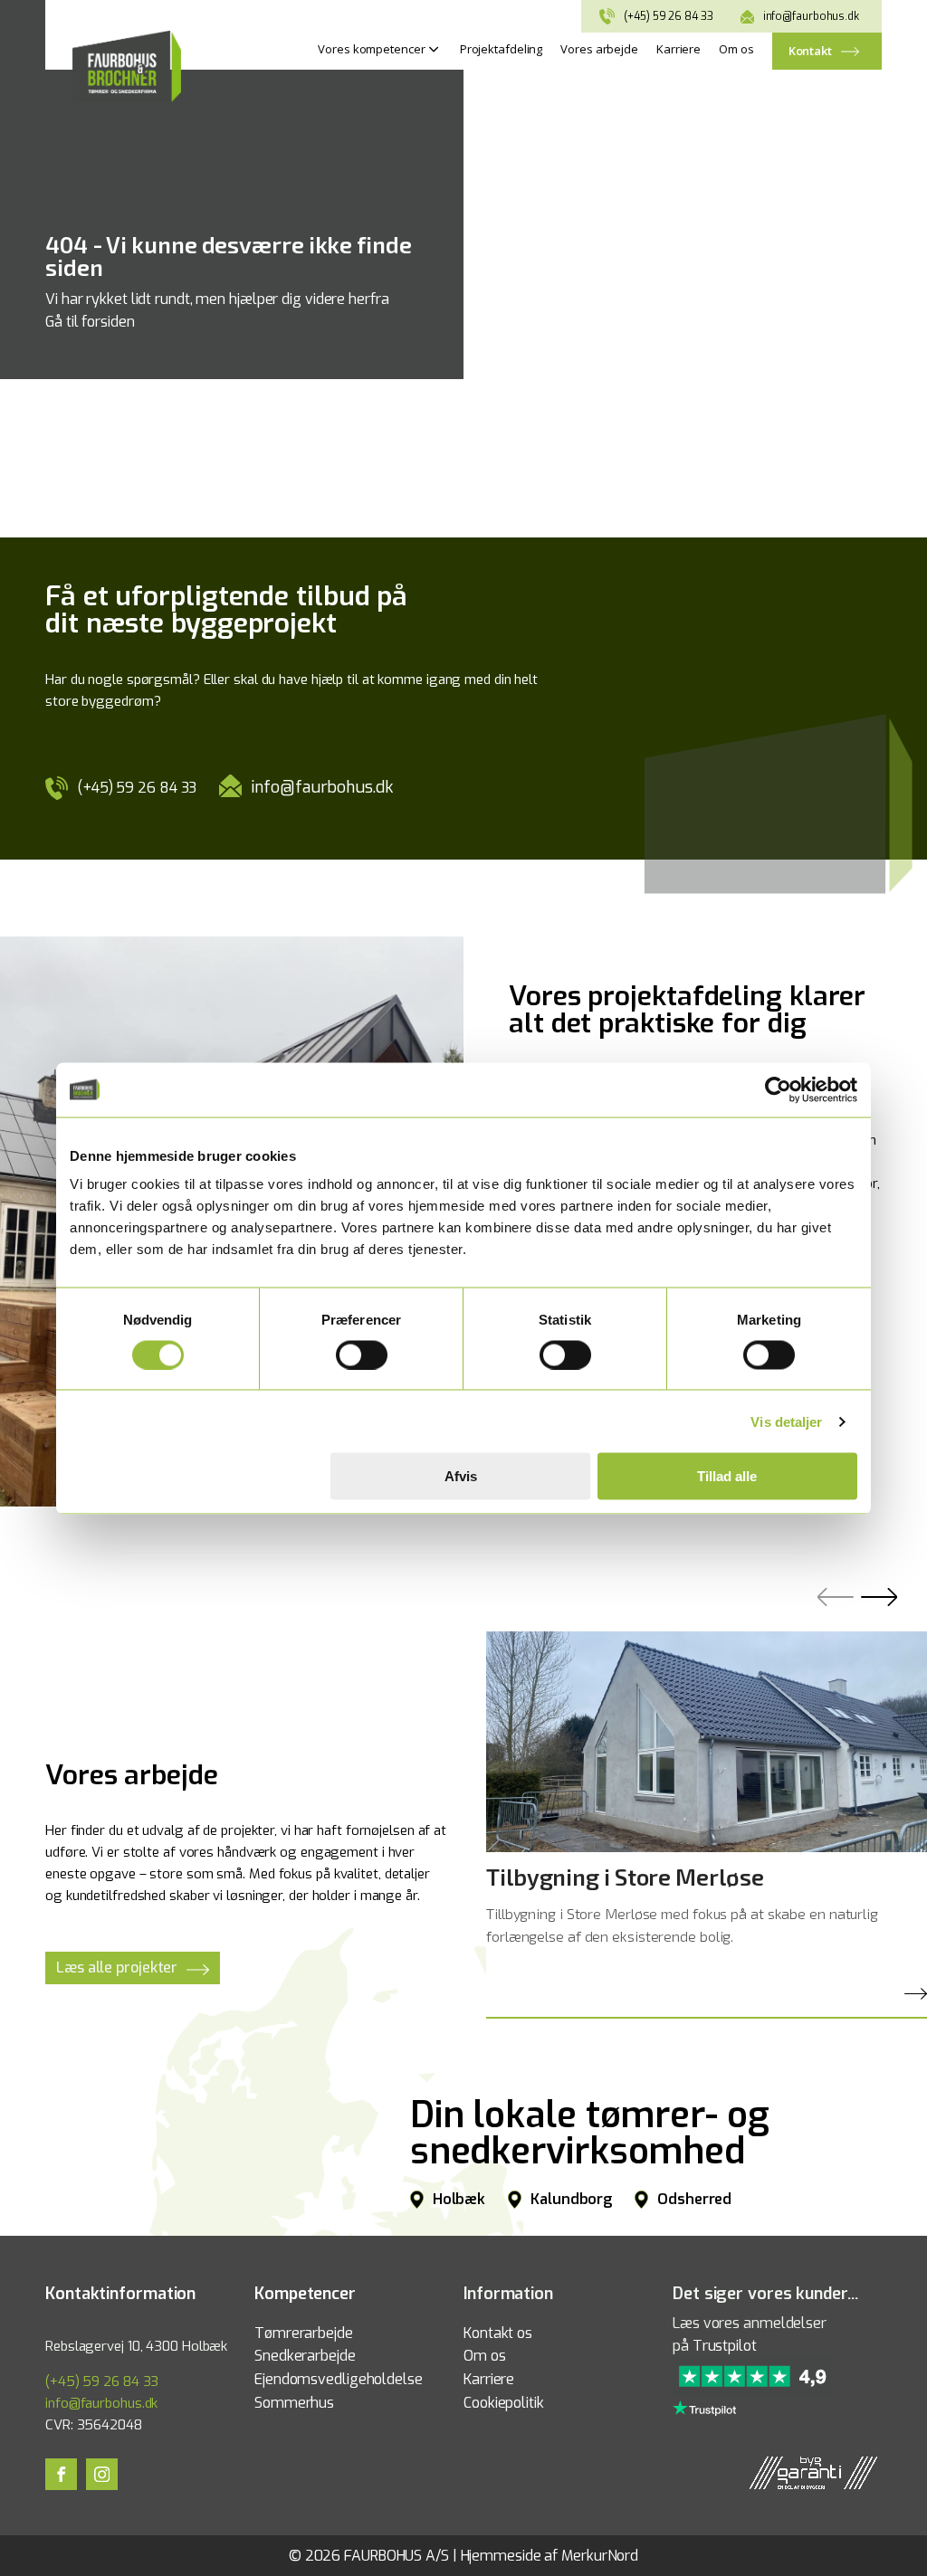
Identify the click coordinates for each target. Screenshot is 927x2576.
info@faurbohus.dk (811, 16)
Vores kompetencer (371, 49)
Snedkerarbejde (305, 2356)
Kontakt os (498, 2333)
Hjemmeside (501, 2556)
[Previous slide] (839, 1610)
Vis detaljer (786, 1421)
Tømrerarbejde (304, 2333)
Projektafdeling (502, 49)
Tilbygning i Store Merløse (625, 1877)
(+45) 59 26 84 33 (668, 16)
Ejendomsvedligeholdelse (339, 2379)
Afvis (461, 1476)
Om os (736, 49)
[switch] (362, 1355)
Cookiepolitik (504, 2403)
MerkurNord (600, 2556)
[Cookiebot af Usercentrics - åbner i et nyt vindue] (778, 1089)
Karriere (679, 49)
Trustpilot (725, 2346)
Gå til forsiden (90, 322)
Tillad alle (727, 1476)
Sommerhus (294, 2403)
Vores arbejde (599, 49)
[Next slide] (883, 1610)
